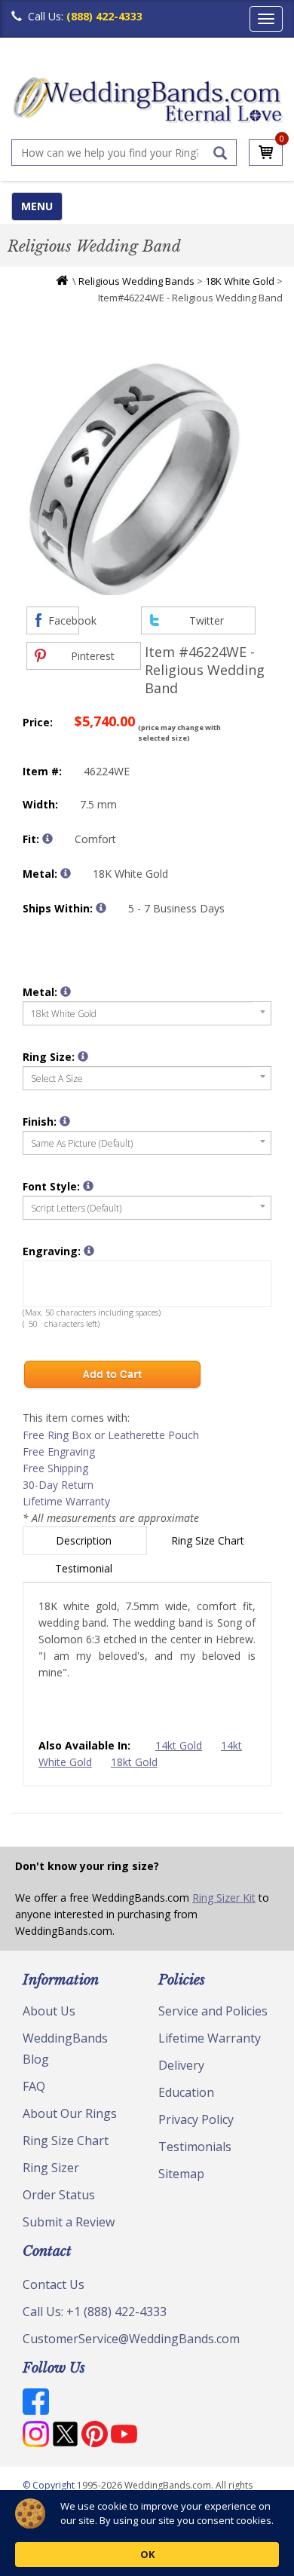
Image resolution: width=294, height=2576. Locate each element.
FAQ (34, 2086)
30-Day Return (58, 1485)
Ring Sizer (51, 2168)
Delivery (181, 2065)
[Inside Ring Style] (47, 839)
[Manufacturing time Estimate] (101, 908)
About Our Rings (70, 2113)
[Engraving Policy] (88, 1186)
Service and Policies (213, 2011)
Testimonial (85, 1568)
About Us (49, 2011)
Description (85, 1540)
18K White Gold (240, 281)
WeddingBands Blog (65, 2049)
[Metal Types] (66, 873)
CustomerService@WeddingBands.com (131, 2339)
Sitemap (181, 2174)
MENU (37, 206)
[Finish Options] (65, 1121)
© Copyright (50, 2485)
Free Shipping (55, 1468)
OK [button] (147, 2554)
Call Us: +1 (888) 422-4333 (95, 2312)
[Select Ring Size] (83, 1056)
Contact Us (54, 2284)
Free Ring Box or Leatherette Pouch (111, 1435)
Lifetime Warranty (66, 1501)
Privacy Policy (196, 2119)
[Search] (220, 153)
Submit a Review (69, 2222)
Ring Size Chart (209, 1540)
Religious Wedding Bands (136, 281)
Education (186, 2092)
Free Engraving (59, 1451)
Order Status (59, 2195)
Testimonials (195, 2147)
